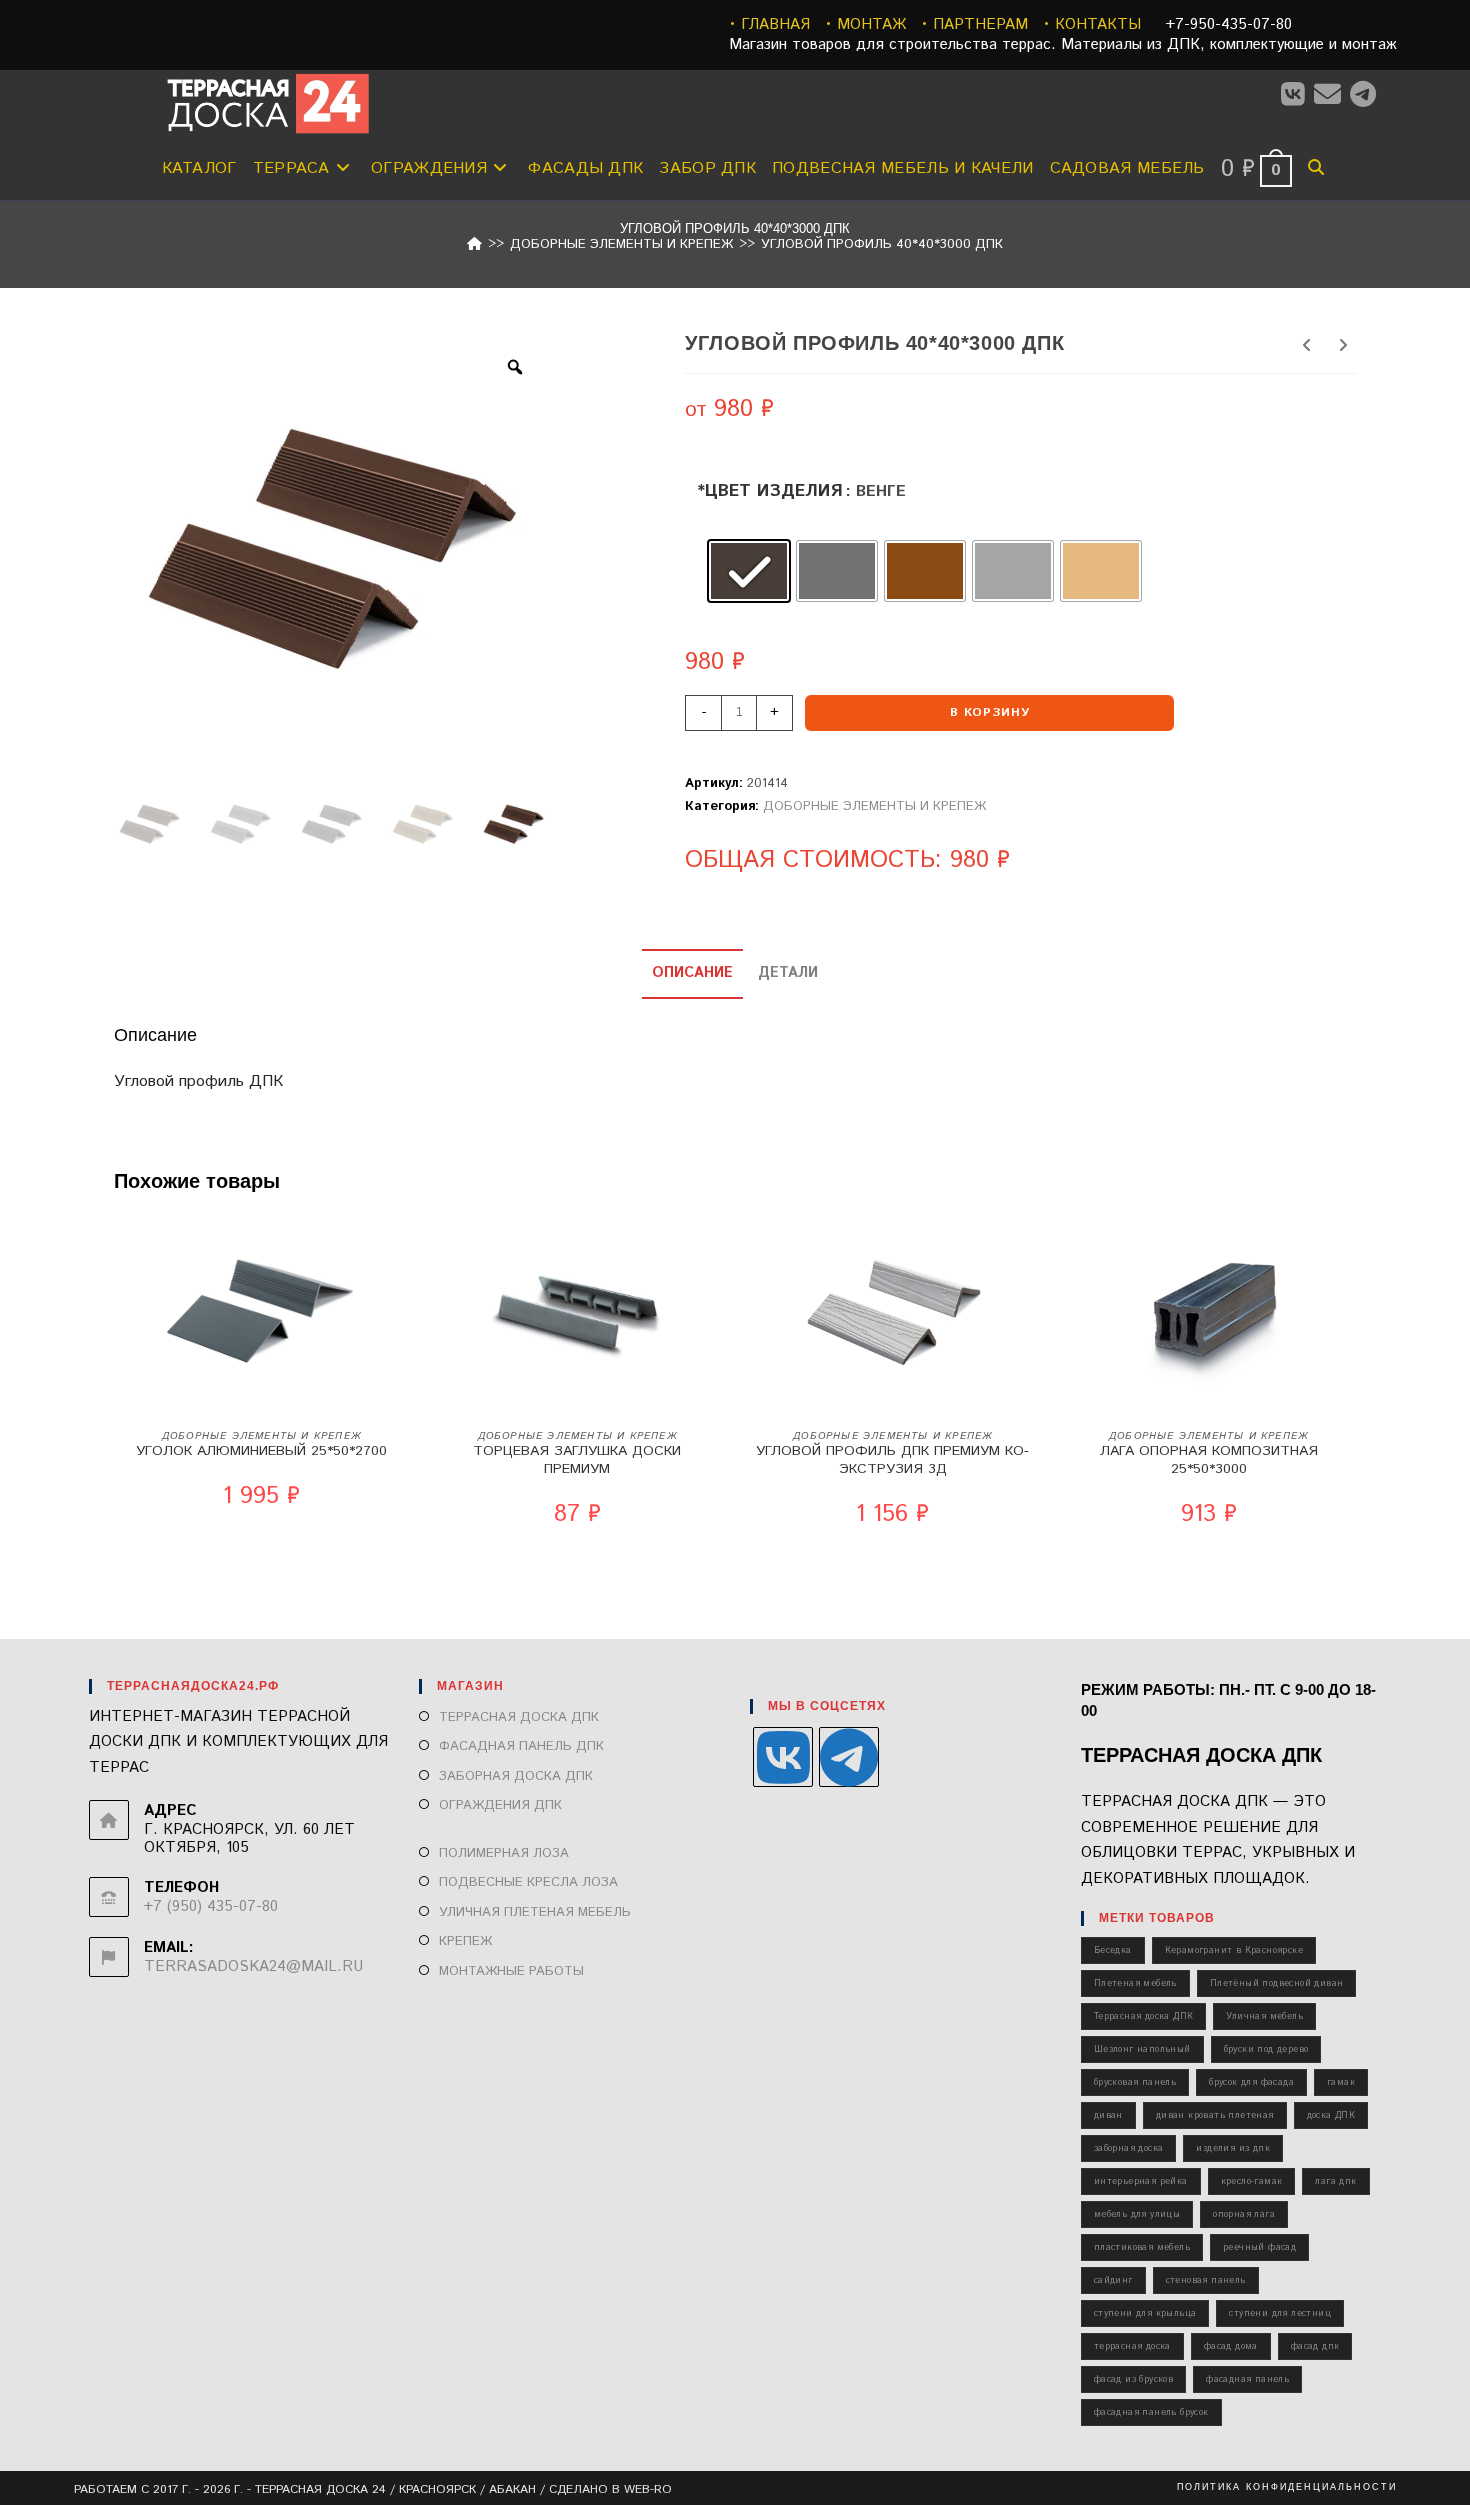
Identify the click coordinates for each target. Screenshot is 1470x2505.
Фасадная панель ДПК (521, 1746)
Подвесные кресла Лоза (528, 1882)
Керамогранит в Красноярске (1234, 1950)
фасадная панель (1247, 2379)
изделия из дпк (1233, 2148)
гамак (1341, 2082)
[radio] (749, 571)
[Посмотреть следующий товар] (1343, 347)
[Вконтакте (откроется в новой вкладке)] (1297, 95)
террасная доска (1132, 2346)
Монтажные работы (511, 1971)
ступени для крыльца (1145, 2313)
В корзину (990, 712)
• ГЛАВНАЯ (769, 25)
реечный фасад (1259, 2247)
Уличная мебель (1264, 2016)
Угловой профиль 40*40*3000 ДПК (882, 244)
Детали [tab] (788, 973)
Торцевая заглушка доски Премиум (577, 1460)
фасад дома (1231, 2346)
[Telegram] (849, 1757)
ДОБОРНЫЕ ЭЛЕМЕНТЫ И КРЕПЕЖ (874, 806)
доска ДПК (1331, 2115)
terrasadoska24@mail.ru (253, 1966)
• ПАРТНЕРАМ (974, 25)
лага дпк (1335, 2181)
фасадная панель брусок (1151, 2412)
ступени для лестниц (1280, 2313)
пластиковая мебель (1142, 2247)
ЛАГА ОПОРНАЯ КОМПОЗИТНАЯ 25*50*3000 (1209, 1460)
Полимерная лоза (504, 1853)
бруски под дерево (1266, 2049)
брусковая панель (1135, 2082)
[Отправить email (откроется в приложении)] (1332, 95)
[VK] (783, 1757)
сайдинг (1113, 2280)
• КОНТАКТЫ (1092, 25)
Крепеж (465, 1941)
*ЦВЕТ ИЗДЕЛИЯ (769, 491)
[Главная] (474, 244)
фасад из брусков (1133, 2379)
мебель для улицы (1137, 2214)
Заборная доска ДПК (516, 1776)
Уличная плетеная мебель (535, 1912)
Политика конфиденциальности (1287, 2487)
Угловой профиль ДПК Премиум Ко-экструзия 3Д (892, 1460)
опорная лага (1244, 2214)
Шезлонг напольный (1142, 2049)
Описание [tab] (692, 973)
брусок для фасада (1251, 2082)
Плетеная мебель (1135, 1983)
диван (1108, 2115)
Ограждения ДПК (500, 1805)
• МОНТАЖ (865, 25)
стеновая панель (1206, 2280)
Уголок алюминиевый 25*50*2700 (261, 1451)
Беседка (1113, 1950)
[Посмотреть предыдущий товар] (1307, 347)
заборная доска (1129, 2148)
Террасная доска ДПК (519, 1717)
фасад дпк (1315, 2346)
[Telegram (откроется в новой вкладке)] (1367, 95)
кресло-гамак (1252, 2181)
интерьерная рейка (1141, 2181)
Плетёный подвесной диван (1277, 1983)
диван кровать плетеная (1215, 2115)
